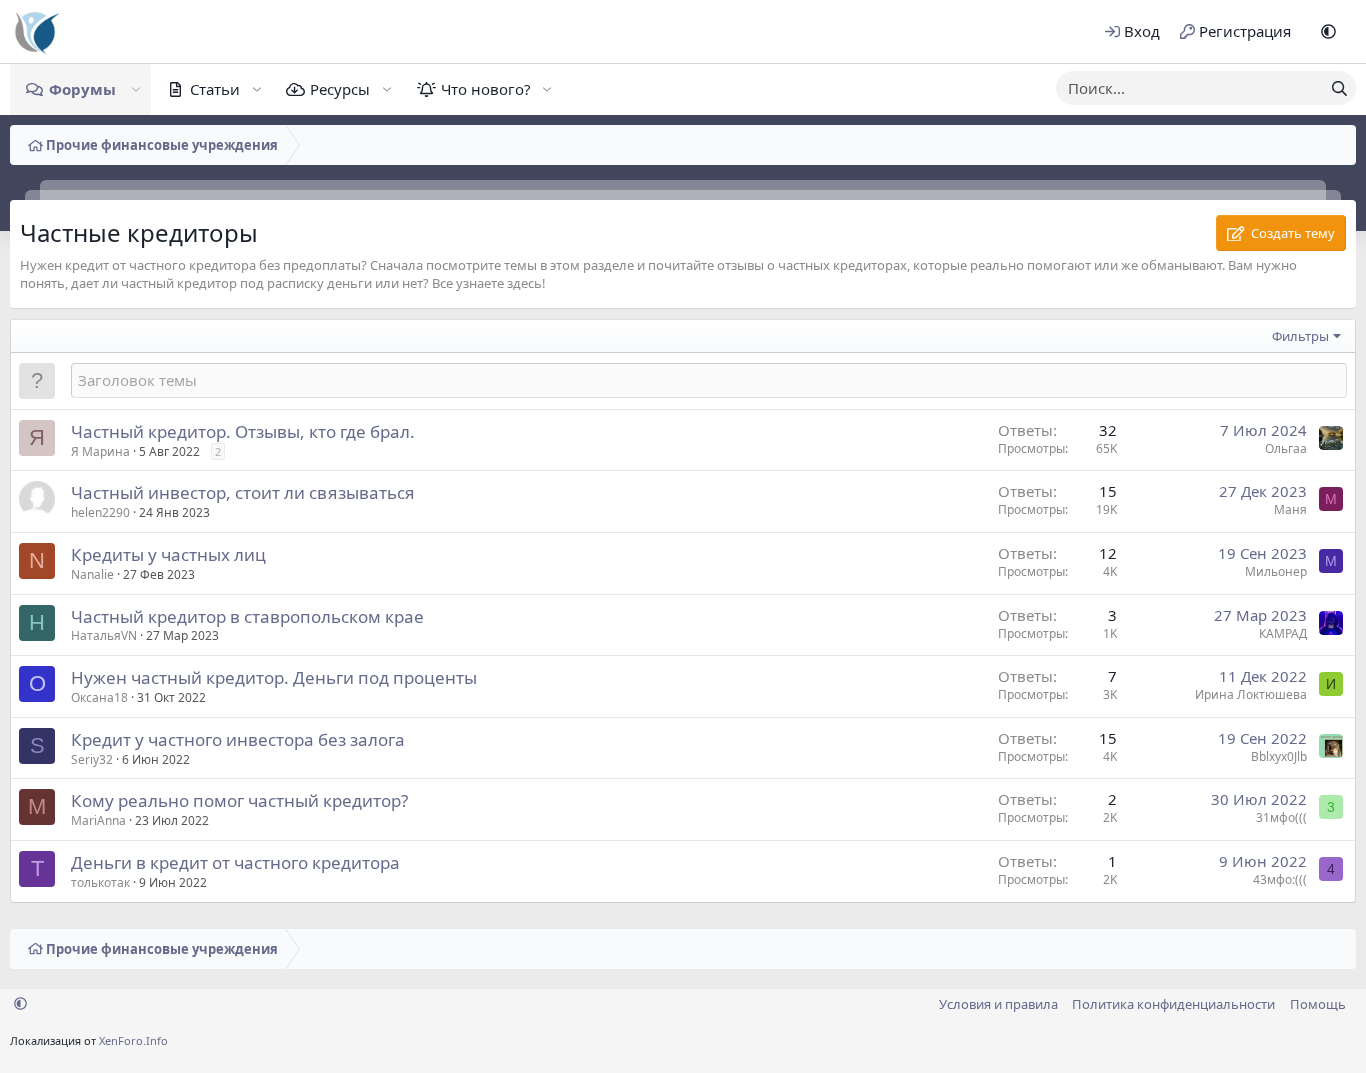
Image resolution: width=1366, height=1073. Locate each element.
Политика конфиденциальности (1173, 1004)
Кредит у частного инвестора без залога (238, 739)
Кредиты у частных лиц (168, 554)
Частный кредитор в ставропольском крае (247, 616)
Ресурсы (340, 89)
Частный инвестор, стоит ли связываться (243, 492)
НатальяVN (104, 635)
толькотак (100, 882)
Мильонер (1276, 571)
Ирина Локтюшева (1251, 694)
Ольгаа (1286, 448)
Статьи (215, 89)
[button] (1328, 31)
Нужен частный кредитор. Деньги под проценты (274, 677)
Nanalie (92, 574)
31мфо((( (1281, 817)
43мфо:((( (1280, 879)
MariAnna (98, 820)
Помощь (1318, 1004)
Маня (1290, 509)
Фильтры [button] (1300, 336)
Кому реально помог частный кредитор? (239, 800)
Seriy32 (92, 759)
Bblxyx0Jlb (1279, 756)
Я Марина (100, 451)
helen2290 (100, 512)
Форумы (82, 89)
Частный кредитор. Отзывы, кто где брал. (243, 431)
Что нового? (486, 89)
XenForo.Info (133, 1040)
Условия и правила (998, 1004)
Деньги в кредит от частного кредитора (235, 862)
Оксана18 (99, 697)
